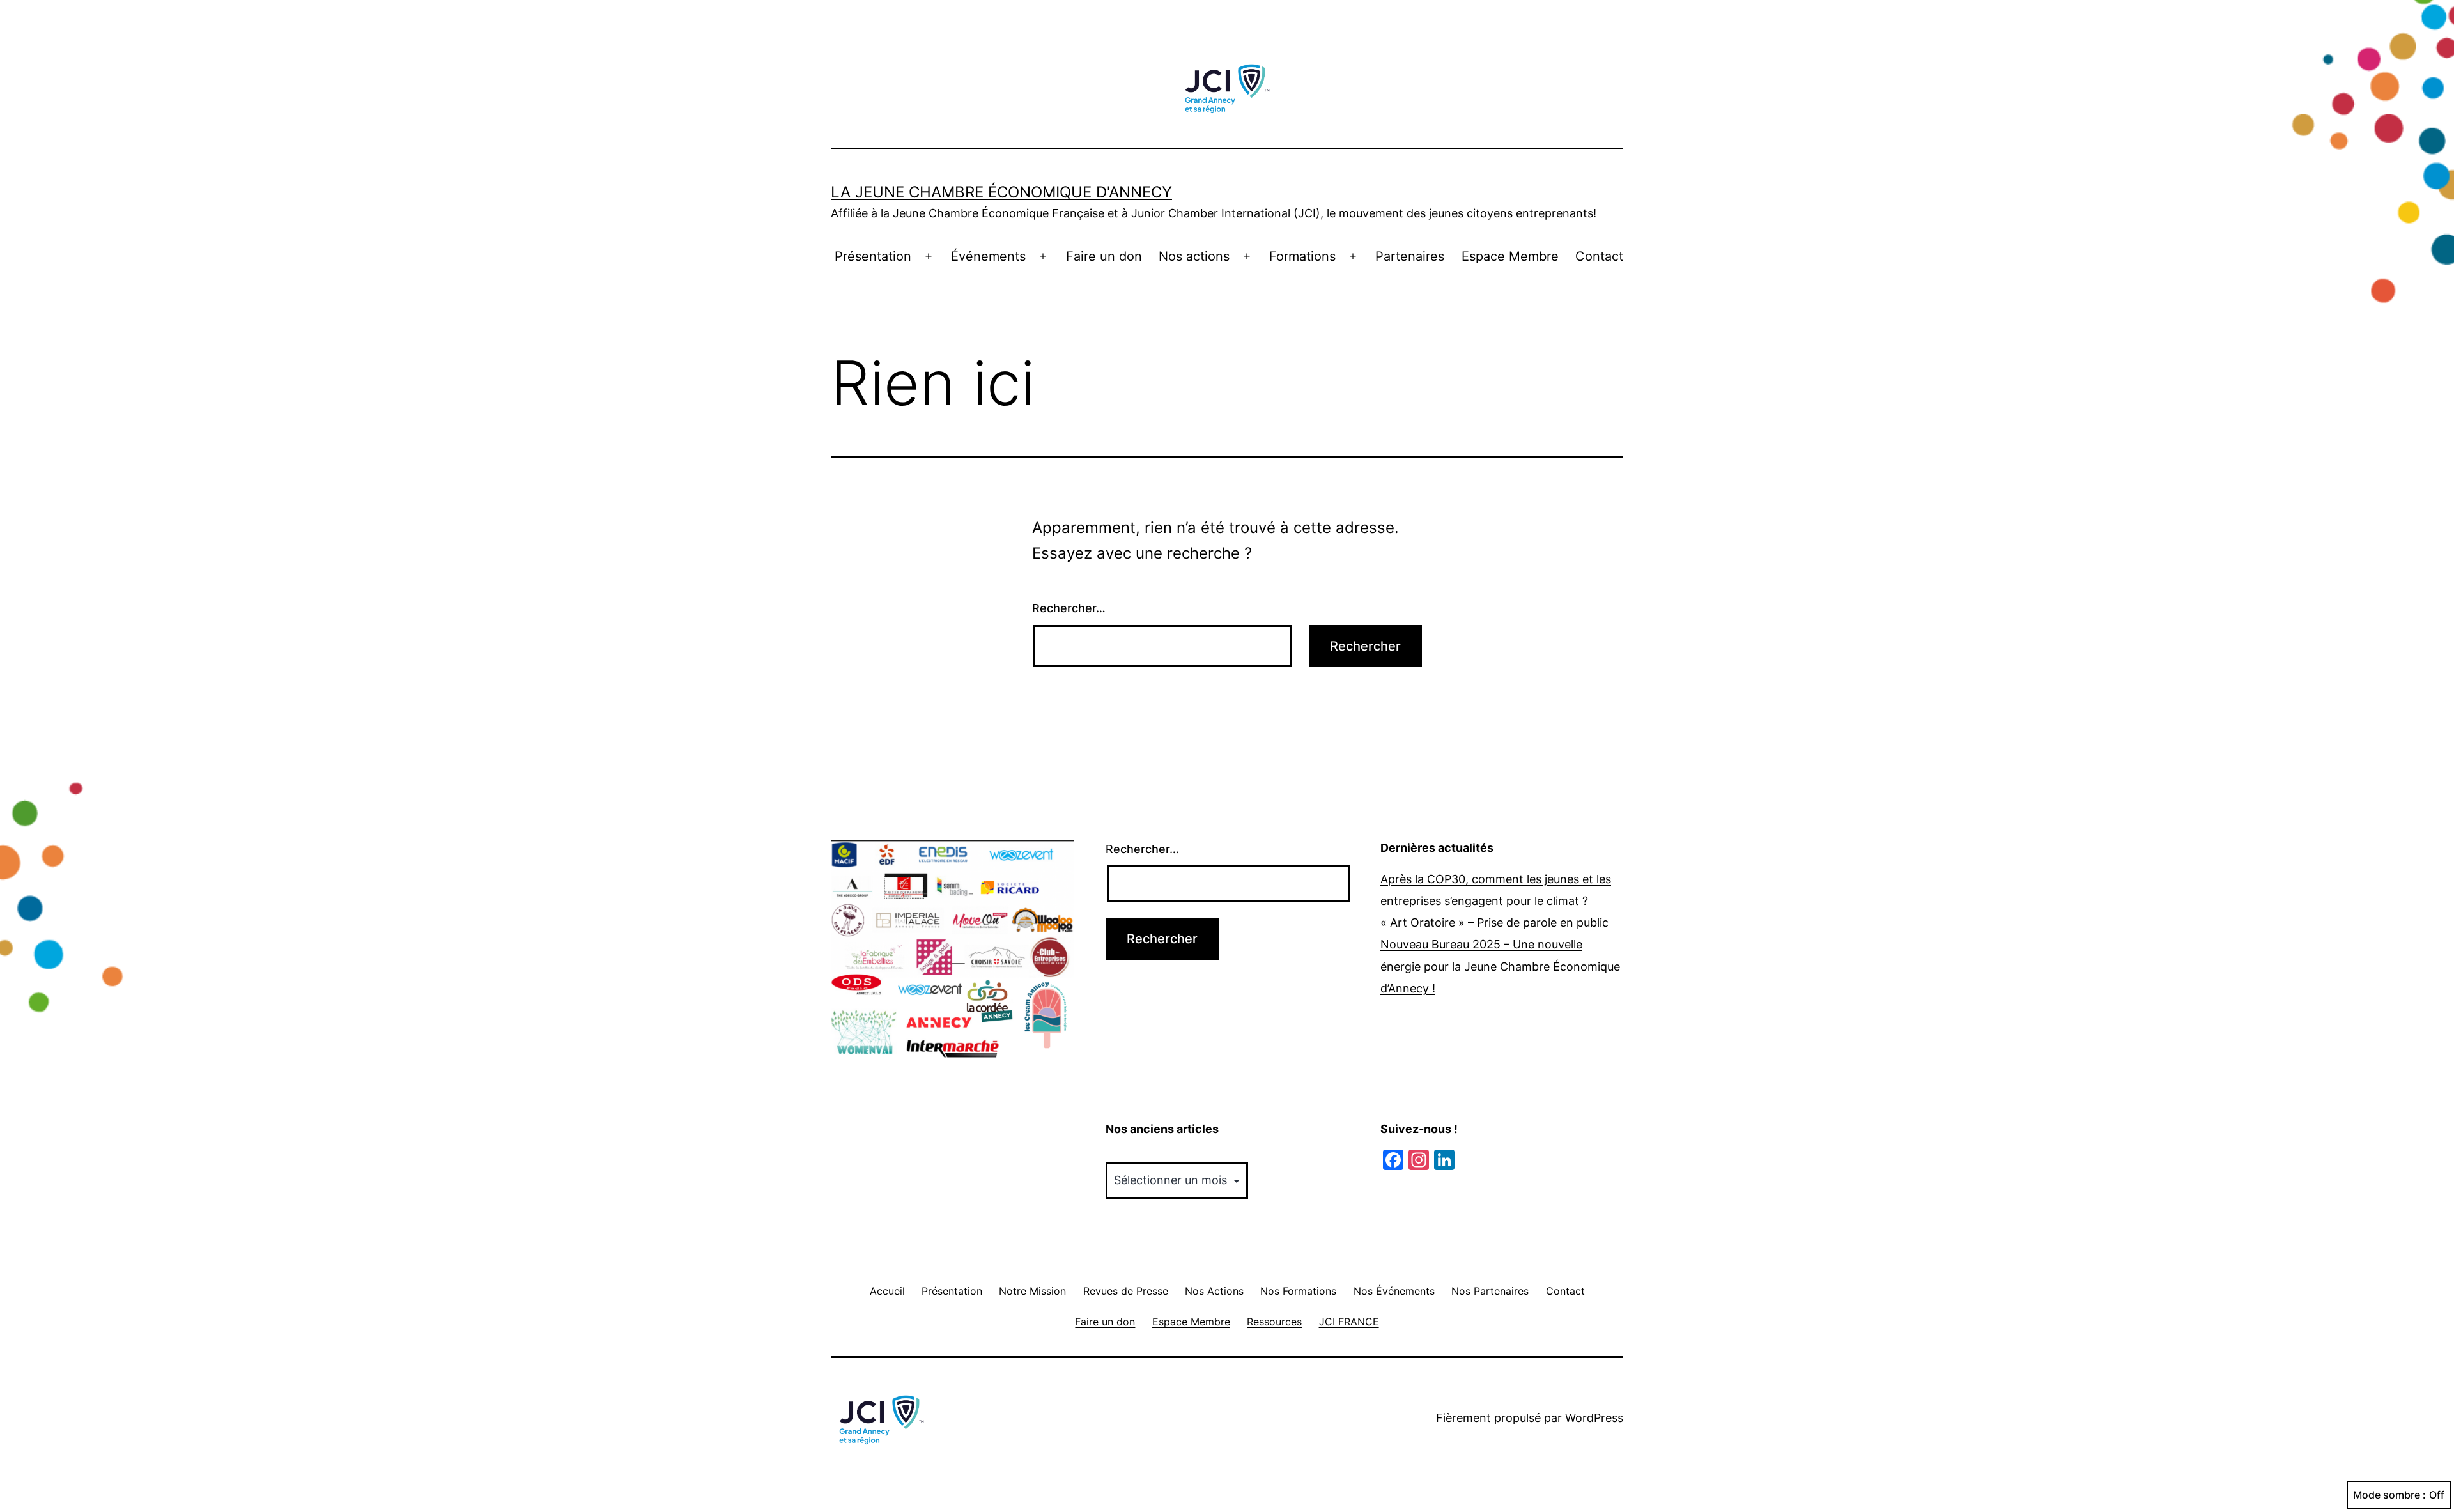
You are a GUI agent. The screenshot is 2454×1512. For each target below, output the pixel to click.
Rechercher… (1069, 608)
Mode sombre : (2389, 1495)
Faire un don (1104, 256)
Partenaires (1410, 256)
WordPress (1594, 1418)
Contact (1599, 256)
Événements (988, 256)
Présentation (873, 256)
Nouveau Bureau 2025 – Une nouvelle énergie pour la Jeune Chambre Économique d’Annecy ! (1500, 966)
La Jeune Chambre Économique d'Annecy (1001, 192)
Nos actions (1194, 256)
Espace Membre (1510, 256)
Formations (1302, 256)
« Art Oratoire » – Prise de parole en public (1494, 922)
